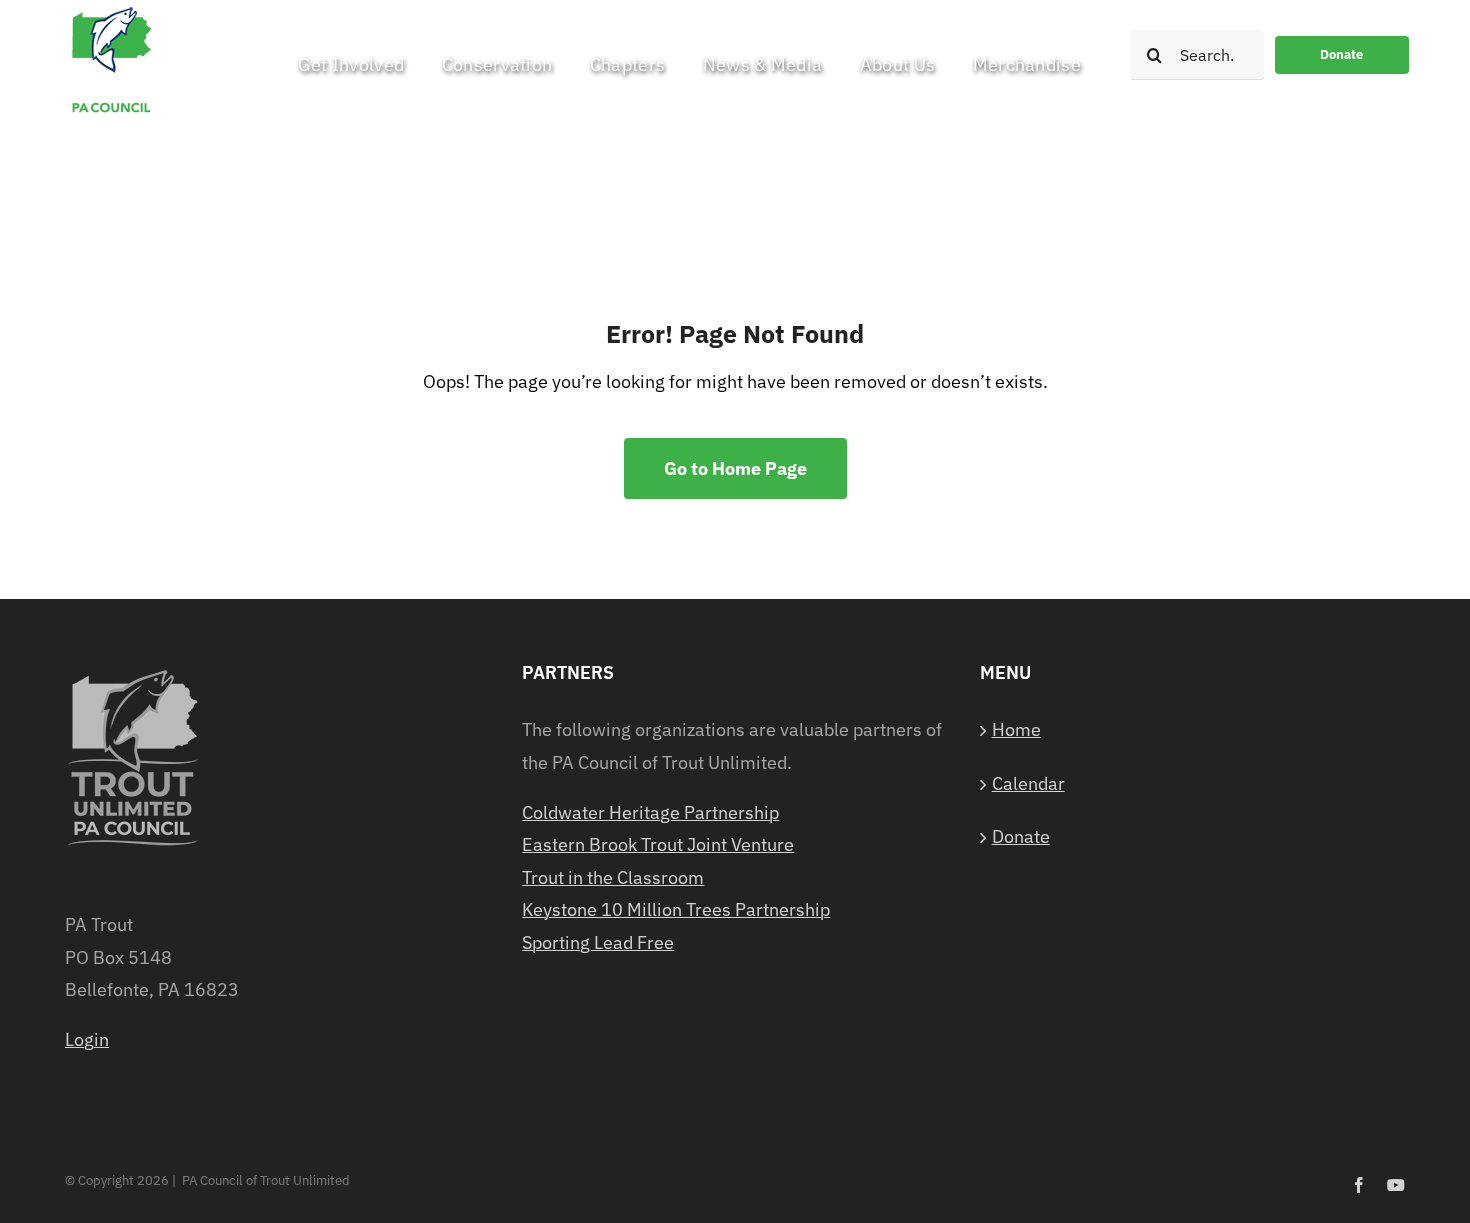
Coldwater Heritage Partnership (650, 812)
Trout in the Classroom (613, 877)
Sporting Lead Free (598, 942)
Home (1016, 729)
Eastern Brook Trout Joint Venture (658, 844)
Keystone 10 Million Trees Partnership (676, 909)
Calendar (1028, 783)
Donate (1021, 836)
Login (87, 1039)
